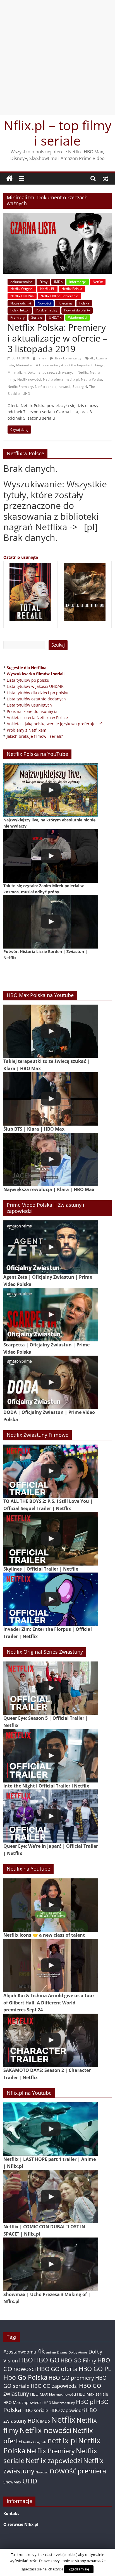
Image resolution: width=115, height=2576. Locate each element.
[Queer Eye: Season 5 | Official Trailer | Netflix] (51, 1688)
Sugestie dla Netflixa (27, 668)
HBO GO (47, 2360)
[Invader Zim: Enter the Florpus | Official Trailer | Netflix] (51, 1599)
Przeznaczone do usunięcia (32, 711)
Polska (84, 303)
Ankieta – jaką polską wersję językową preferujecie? (55, 724)
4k (92, 358)
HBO (26, 2360)
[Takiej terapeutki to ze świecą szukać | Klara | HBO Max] (51, 1031)
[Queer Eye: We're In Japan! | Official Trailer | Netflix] (51, 1816)
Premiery (17, 317)
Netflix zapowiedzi (54, 2460)
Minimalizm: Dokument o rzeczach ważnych (41, 372)
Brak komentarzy (68, 358)
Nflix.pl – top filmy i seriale (57, 133)
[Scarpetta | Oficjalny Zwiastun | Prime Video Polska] (51, 1315)
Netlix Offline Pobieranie (59, 296)
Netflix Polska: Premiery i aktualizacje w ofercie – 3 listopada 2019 (57, 338)
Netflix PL (47, 289)
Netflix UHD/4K (22, 296)
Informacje (78, 282)
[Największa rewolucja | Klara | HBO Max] (51, 1159)
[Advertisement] (57, 57)
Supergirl (80, 387)
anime (51, 2352)
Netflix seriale (46, 387)
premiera (92, 2471)
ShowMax (12, 2482)
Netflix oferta (53, 379)
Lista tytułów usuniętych (29, 705)
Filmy (43, 282)
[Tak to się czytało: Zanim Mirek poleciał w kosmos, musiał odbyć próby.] (51, 856)
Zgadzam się (79, 2569)
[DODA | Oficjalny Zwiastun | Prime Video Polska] (51, 1382)
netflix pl (72, 379)
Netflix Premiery (20, 387)
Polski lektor (20, 310)
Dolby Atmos (78, 2352)
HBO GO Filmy (78, 2360)
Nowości (44, 303)
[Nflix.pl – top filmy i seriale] (9, 178)
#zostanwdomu (20, 2352)
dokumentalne (21, 282)
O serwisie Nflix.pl (21, 2524)
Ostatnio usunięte (21, 557)
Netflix (98, 282)
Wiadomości (78, 317)
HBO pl (85, 2402)
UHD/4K (55, 317)
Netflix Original (22, 289)
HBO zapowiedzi (67, 2410)
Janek (42, 358)
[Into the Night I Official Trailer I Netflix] (51, 1756)
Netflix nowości (29, 379)
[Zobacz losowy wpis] (106, 178)
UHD (26, 394)
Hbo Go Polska (25, 2377)
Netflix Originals (35, 2442)
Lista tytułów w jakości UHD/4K (35, 686)
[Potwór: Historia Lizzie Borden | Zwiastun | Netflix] (51, 922)
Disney (62, 2352)
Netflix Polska (72, 289)
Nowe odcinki (21, 303)
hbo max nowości (63, 2394)
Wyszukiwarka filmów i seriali (36, 674)
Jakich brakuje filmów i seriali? (35, 736)
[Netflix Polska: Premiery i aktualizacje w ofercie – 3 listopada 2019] (57, 216)
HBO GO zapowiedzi (54, 2386)
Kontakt (11, 2513)
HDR (33, 2421)
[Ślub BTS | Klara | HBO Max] (51, 1099)
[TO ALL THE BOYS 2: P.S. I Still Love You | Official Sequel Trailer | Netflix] (51, 1471)
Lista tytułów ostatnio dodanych (36, 699)
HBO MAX (39, 2394)
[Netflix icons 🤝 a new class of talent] (51, 1905)
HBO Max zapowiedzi (23, 2402)
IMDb (58, 282)
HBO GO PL (95, 2369)
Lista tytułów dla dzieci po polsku (38, 693)
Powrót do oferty (77, 310)
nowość (64, 387)
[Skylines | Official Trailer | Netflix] (51, 1539)
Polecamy (65, 303)
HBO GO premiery (71, 2378)
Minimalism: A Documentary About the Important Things (60, 365)
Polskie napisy (47, 310)
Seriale (37, 317)
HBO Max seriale (93, 2394)
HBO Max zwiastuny (59, 2403)
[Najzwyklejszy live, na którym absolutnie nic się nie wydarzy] (51, 790)
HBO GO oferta (57, 2369)
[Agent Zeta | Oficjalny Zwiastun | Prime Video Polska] (51, 1247)
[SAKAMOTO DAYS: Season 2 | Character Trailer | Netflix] (51, 2040)
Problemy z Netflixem (27, 730)
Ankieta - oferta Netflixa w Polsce (37, 718)
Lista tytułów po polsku (28, 680)
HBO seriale (35, 2410)
